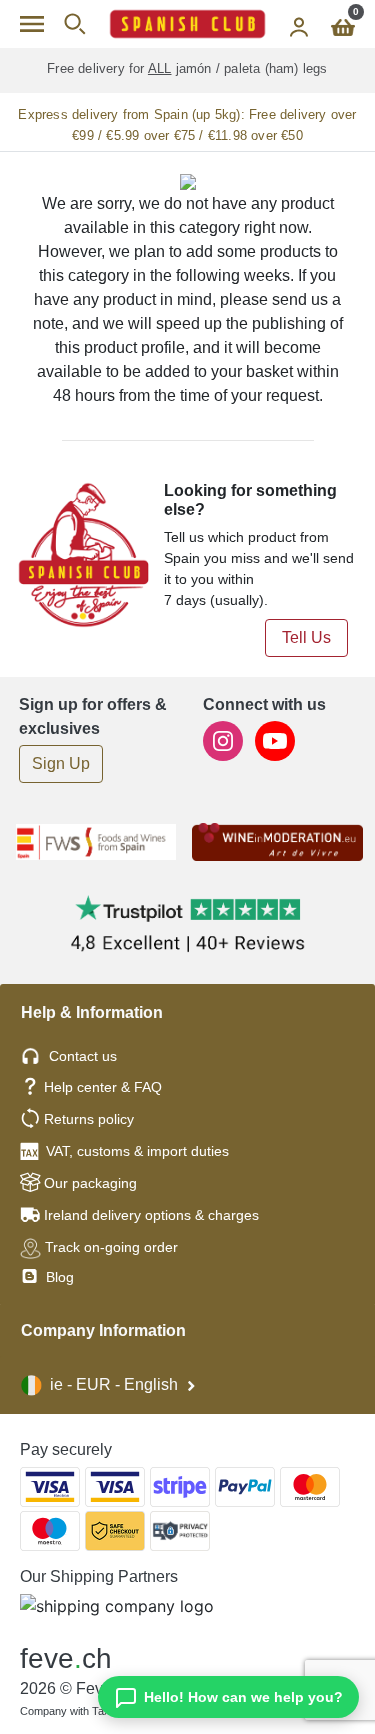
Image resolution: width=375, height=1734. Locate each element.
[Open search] (74, 24)
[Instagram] (225, 740)
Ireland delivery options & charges (151, 1215)
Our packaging (90, 1183)
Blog (58, 1277)
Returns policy (89, 1119)
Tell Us (306, 637)
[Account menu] (299, 24)
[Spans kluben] (187, 24)
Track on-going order (111, 1247)
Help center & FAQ (103, 1087)
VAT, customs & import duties (137, 1151)
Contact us (83, 1056)
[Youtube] (275, 740)
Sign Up (61, 763)
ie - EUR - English (114, 1384)
